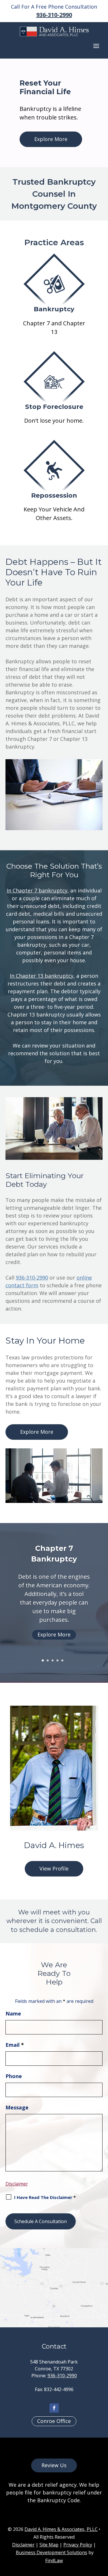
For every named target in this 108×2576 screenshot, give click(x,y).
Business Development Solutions (52, 2552)
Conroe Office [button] (54, 2421)
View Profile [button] (54, 1868)
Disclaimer (17, 2184)
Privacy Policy (78, 2545)
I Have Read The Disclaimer (45, 2197)
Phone (14, 2076)
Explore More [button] (51, 139)
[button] (96, 46)
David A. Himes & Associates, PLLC (61, 2529)
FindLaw (54, 2560)
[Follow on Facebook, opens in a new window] (54, 2408)
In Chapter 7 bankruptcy (37, 890)
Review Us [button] (54, 2465)
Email (15, 2045)
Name (13, 2013)
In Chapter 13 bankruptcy (42, 976)
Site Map (49, 2545)
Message (17, 2107)
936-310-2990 (54, 15)
